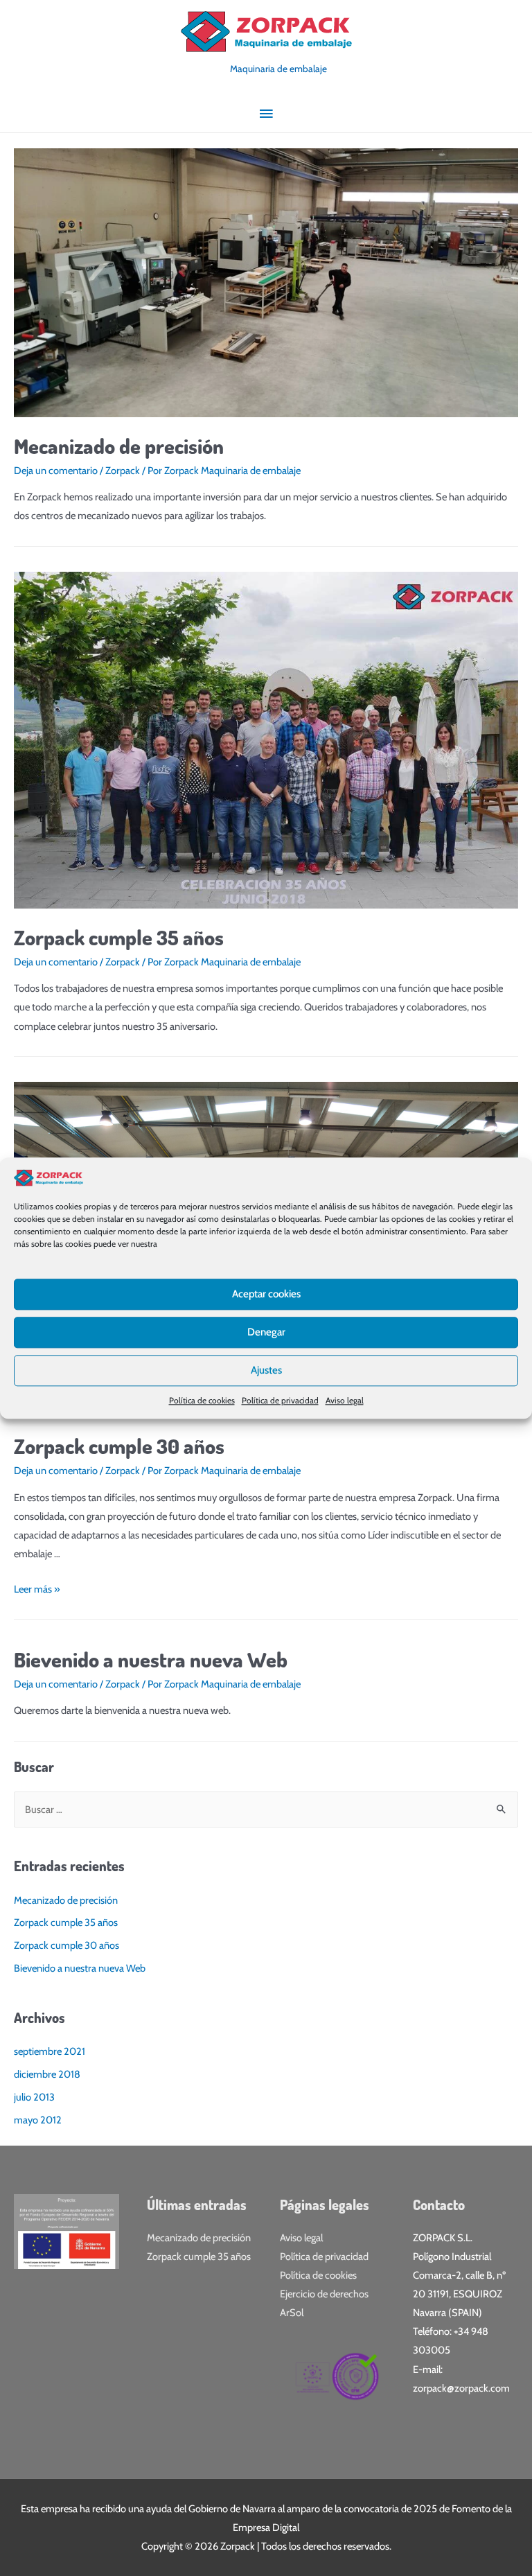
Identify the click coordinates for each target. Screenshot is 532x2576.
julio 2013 (34, 2097)
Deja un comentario (56, 471)
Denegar (266, 1332)
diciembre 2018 (47, 2074)
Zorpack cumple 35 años (119, 937)
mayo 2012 (38, 2120)
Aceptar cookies (266, 1294)
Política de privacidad (280, 1400)
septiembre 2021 (50, 2051)
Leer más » (37, 1589)
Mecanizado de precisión (119, 446)
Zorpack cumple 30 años (119, 1446)
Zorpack (123, 471)
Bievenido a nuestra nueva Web (151, 1659)
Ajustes (266, 1370)
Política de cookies (202, 1400)
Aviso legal (345, 1400)
